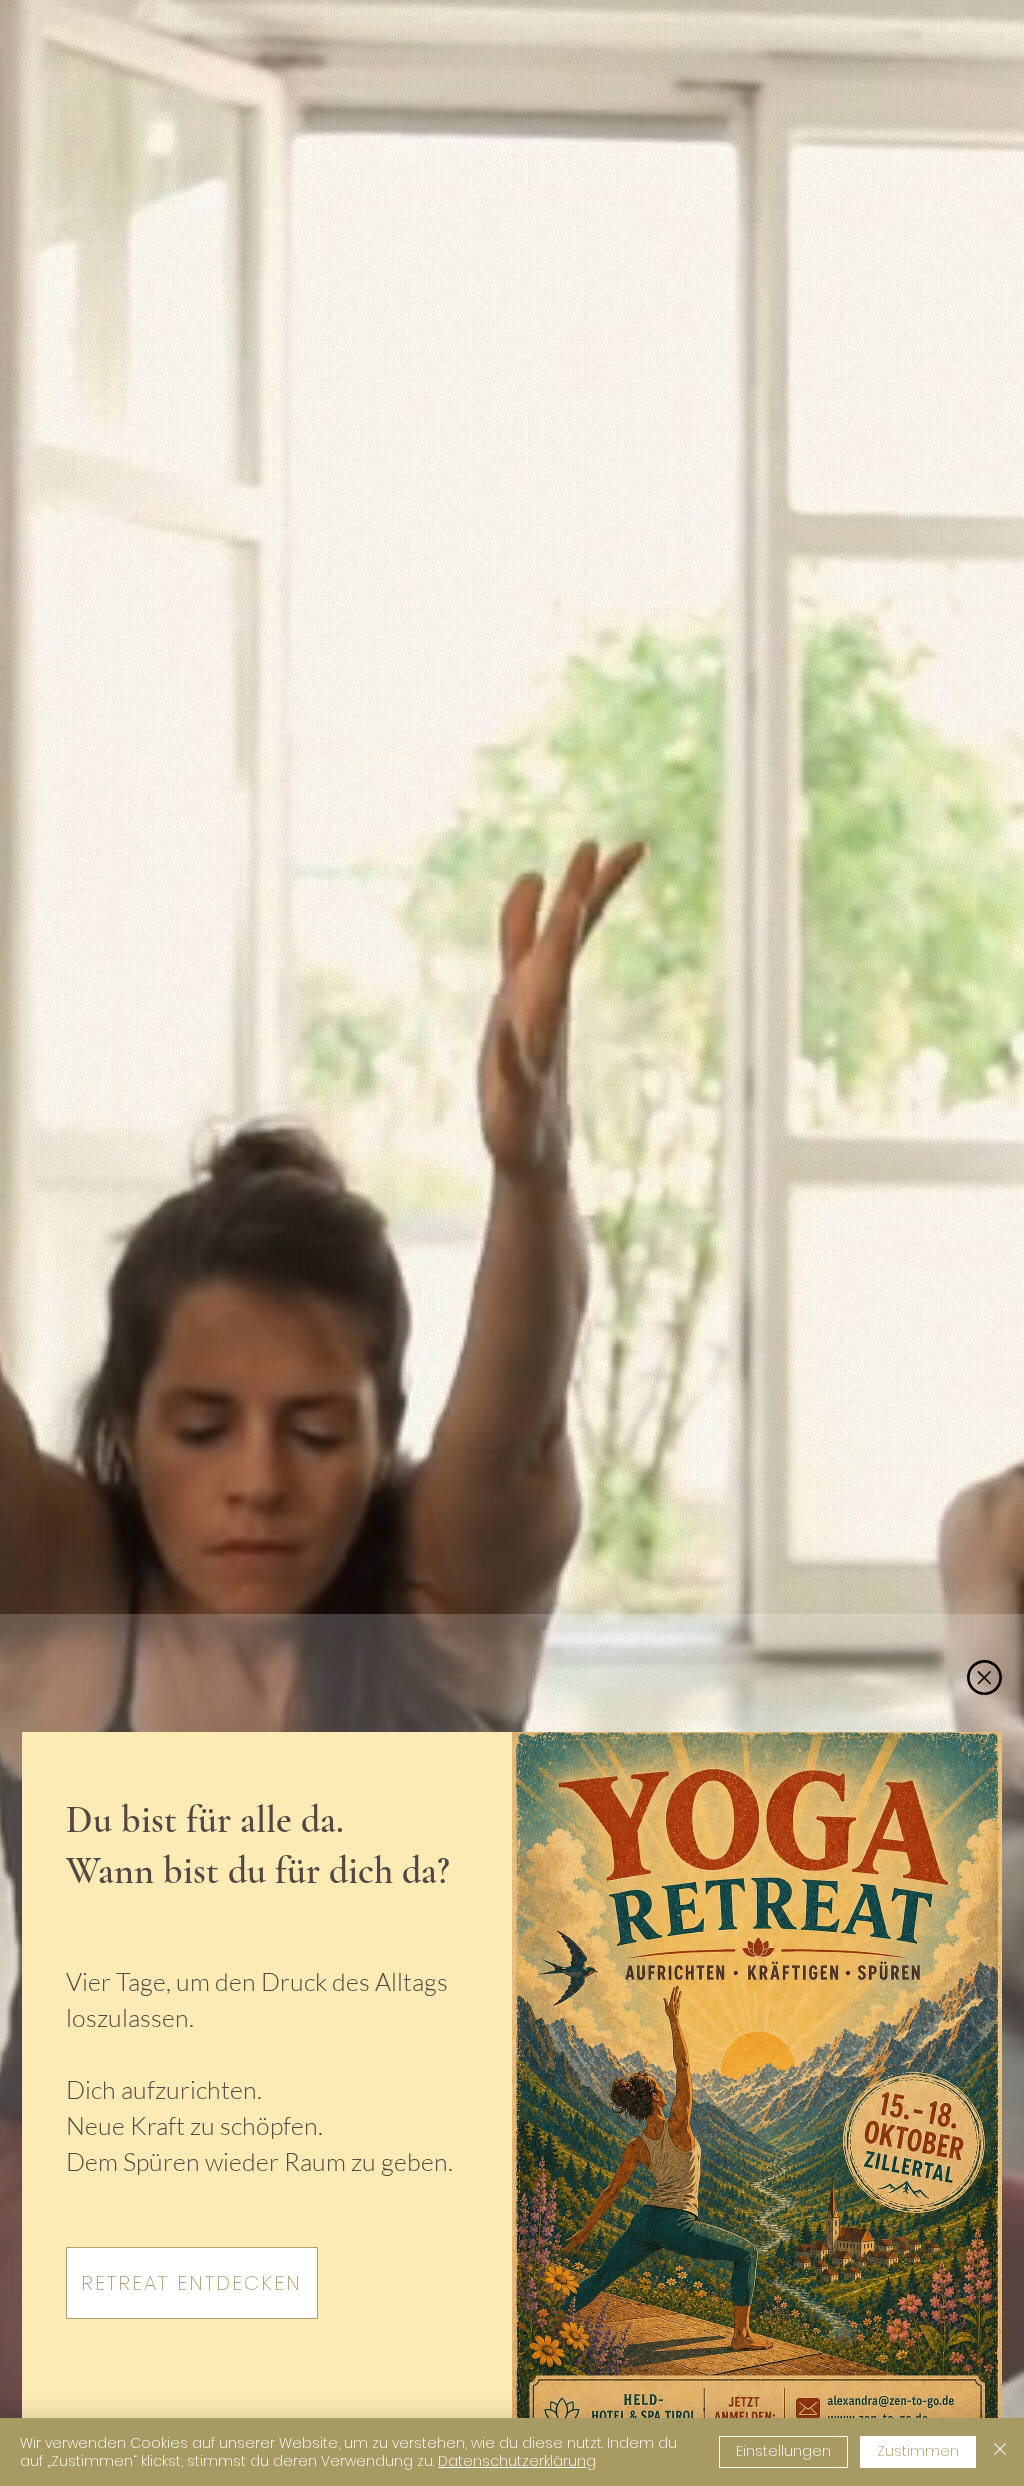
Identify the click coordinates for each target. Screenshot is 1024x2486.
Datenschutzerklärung (517, 2461)
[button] (984, 1677)
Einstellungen (783, 2451)
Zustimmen (918, 2451)
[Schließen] (1000, 2452)
